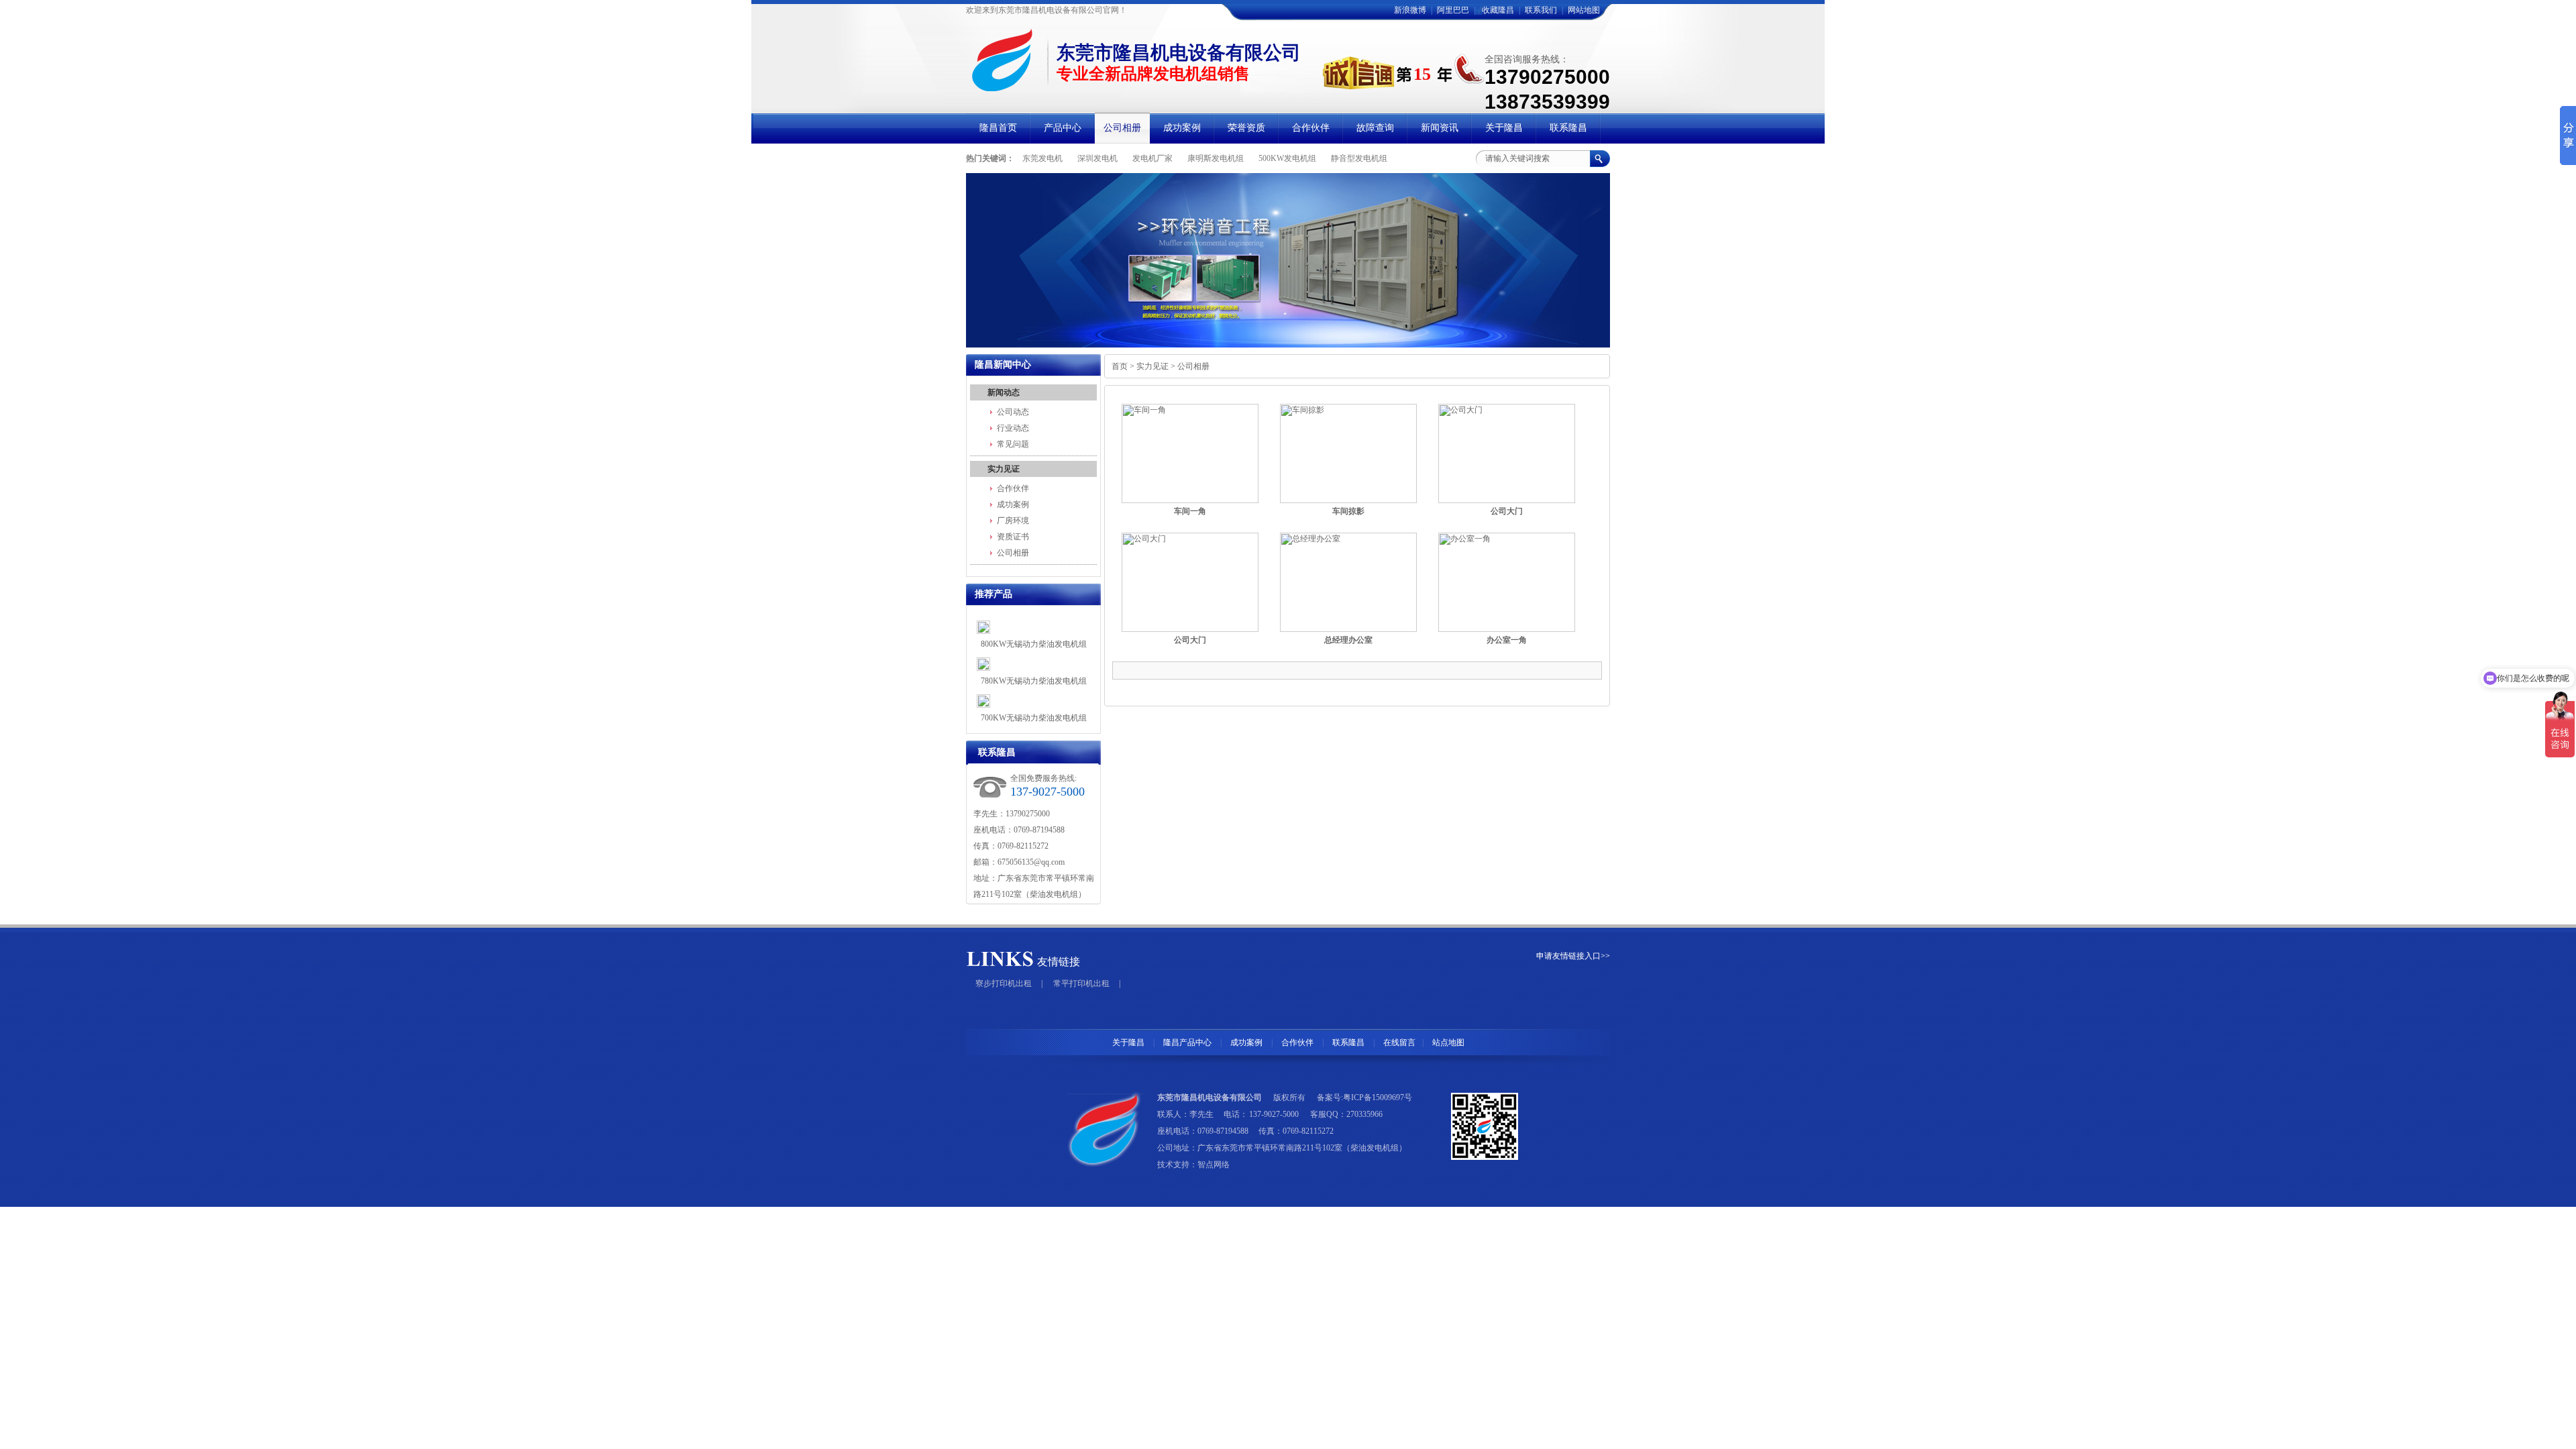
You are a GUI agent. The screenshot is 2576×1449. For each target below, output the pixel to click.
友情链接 (1059, 962)
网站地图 (1584, 10)
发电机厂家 (1152, 158)
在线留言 (1399, 1042)
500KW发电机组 (1287, 158)
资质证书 (1013, 537)
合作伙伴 (1013, 488)
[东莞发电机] (1288, 260)
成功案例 (1013, 504)
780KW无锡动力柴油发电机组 (1034, 681)
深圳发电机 (1097, 158)
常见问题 (1013, 444)
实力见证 (1004, 469)
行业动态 (1013, 428)
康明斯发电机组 (1216, 158)
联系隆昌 (1348, 1042)
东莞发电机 (1042, 158)
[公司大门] (1507, 453)
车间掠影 (1348, 511)
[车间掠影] (1348, 453)
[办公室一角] (1507, 582)
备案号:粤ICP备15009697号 (1364, 1097)
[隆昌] (1008, 86)
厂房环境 (1013, 521)
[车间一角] (1190, 453)
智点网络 (1214, 1165)
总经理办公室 (1348, 640)
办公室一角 (1507, 640)
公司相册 (1013, 553)
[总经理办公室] (1348, 582)
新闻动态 (1004, 392)
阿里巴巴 (1453, 10)
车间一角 (1190, 511)
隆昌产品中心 (1187, 1042)
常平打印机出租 (1081, 983)
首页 (1120, 366)
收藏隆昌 (1498, 10)
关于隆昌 (1128, 1042)
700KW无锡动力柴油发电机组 (1034, 718)
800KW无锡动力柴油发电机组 (1034, 644)
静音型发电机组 (1359, 158)
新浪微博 (1410, 10)
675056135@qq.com (1031, 862)
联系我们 (1541, 10)
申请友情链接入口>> (1573, 956)
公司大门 (1507, 511)
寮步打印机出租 (1004, 983)
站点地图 (1448, 1042)
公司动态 (1013, 412)
